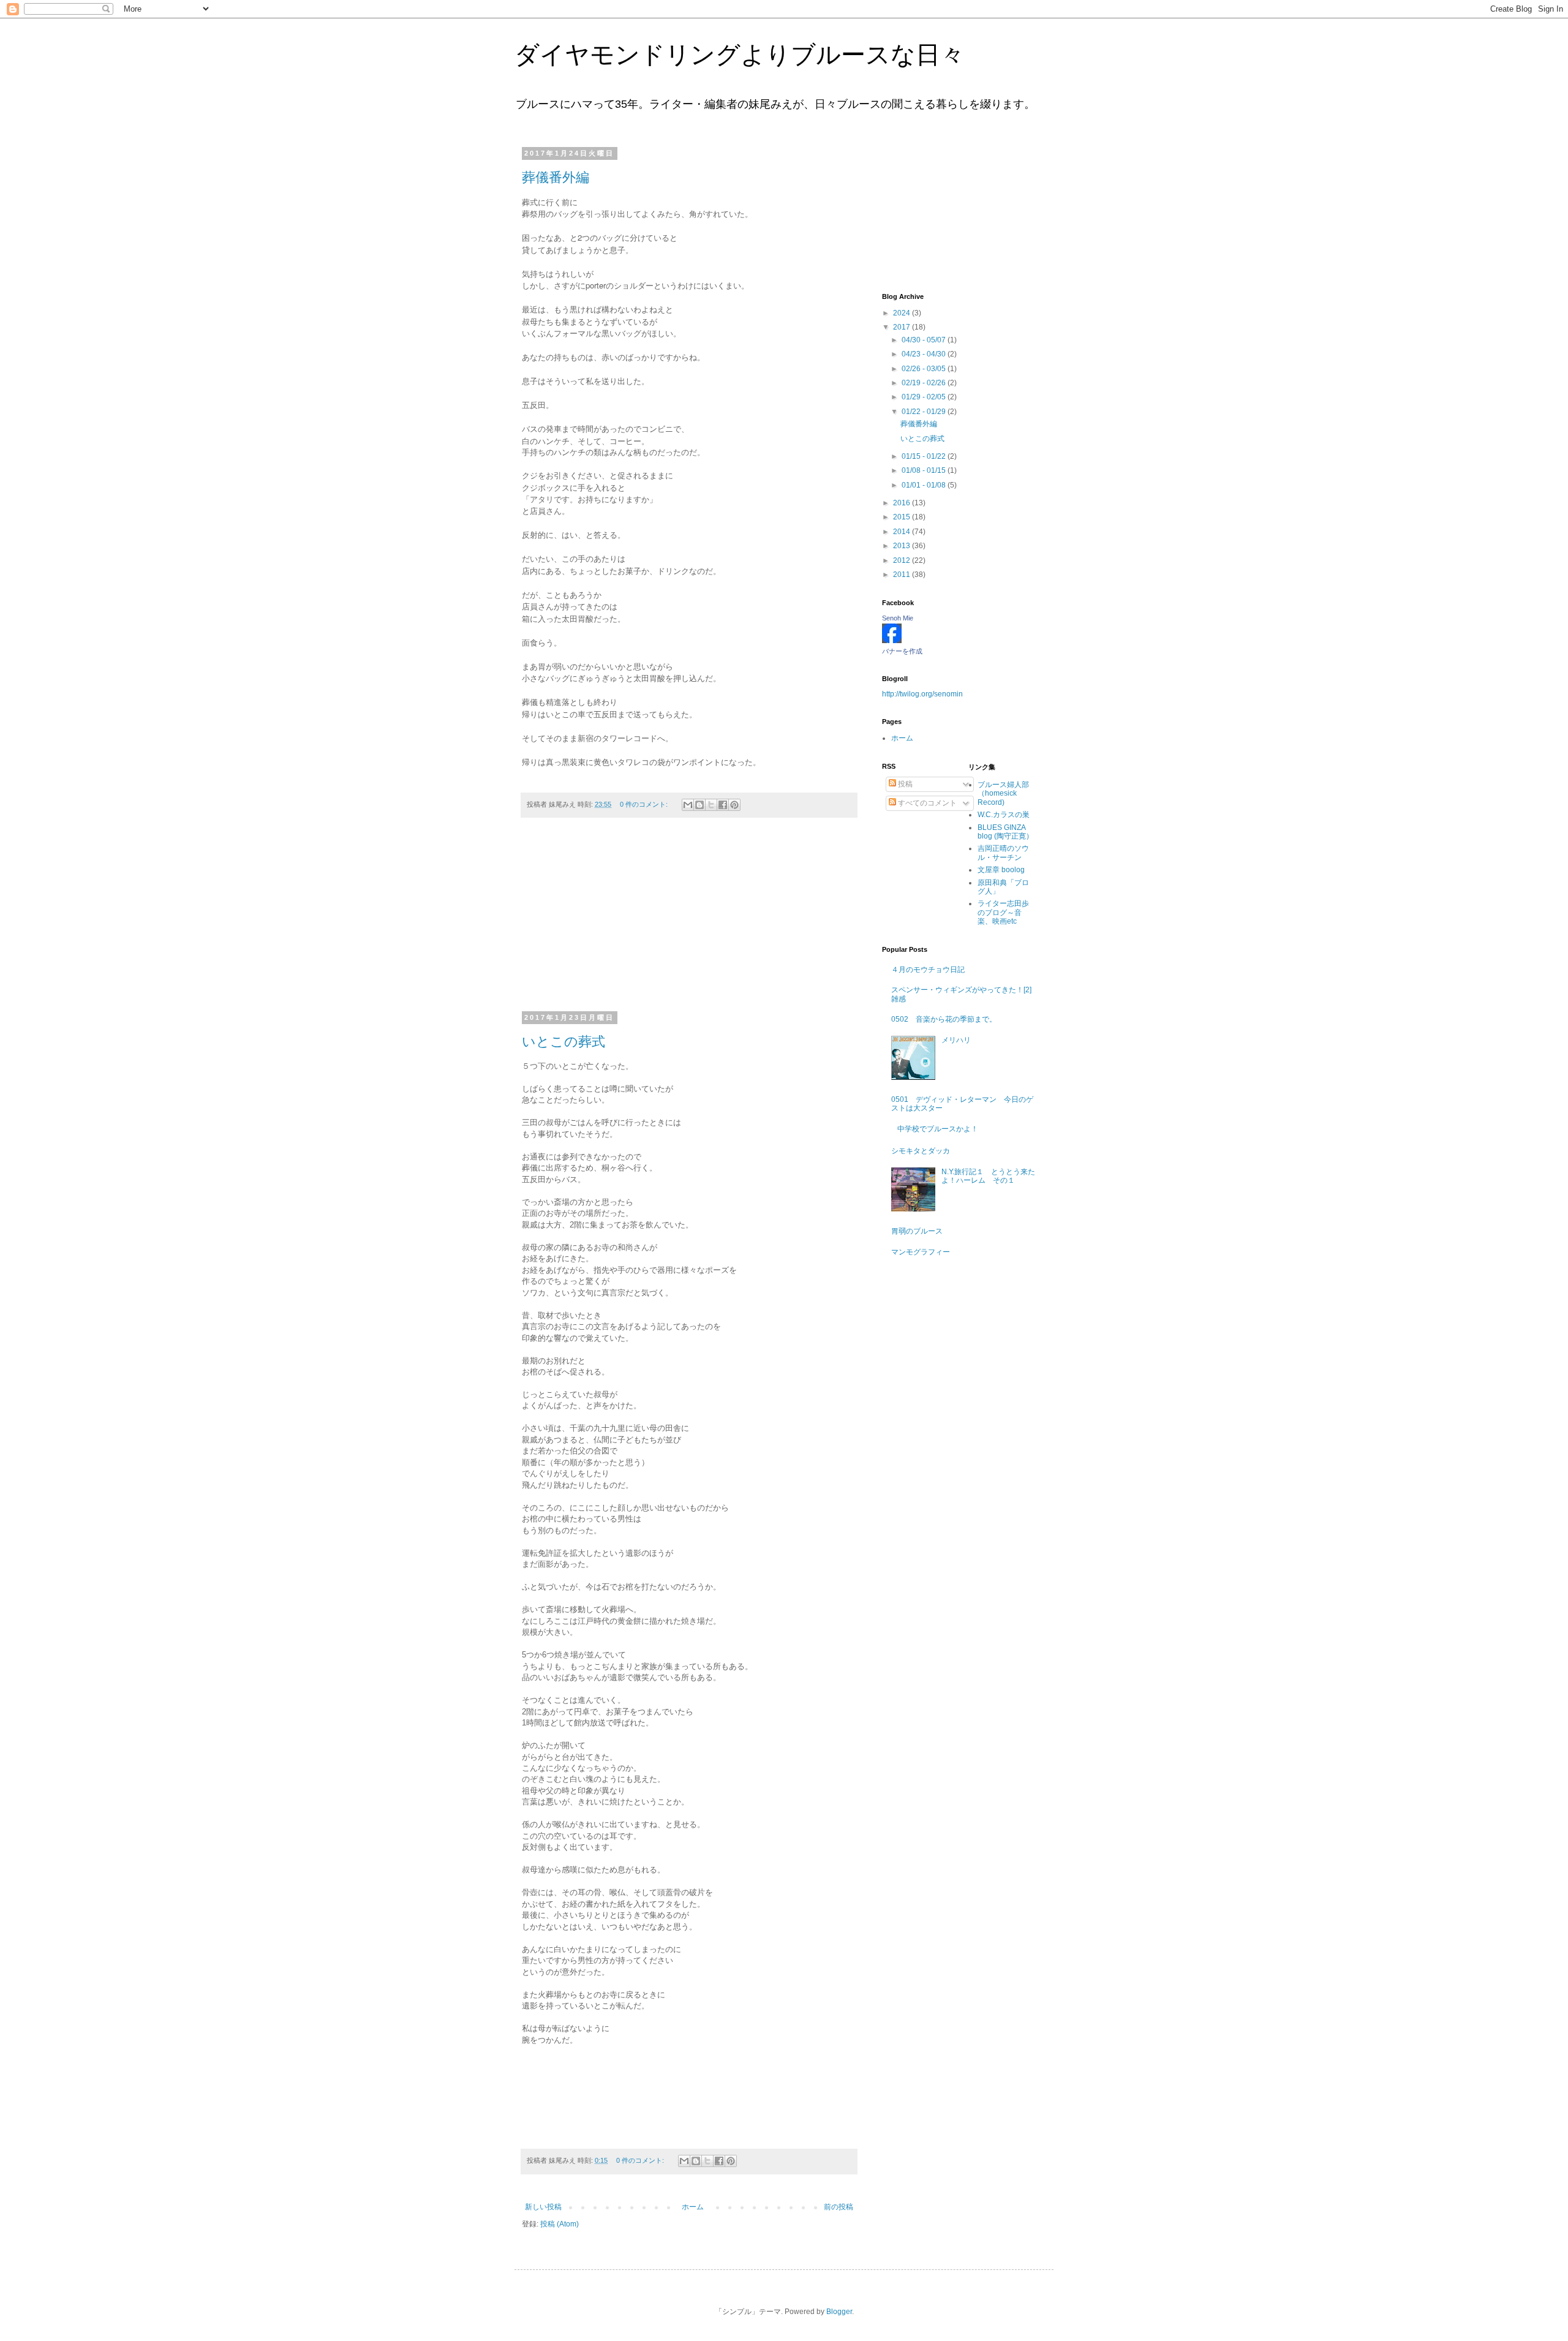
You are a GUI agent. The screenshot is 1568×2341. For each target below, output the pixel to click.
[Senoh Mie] (892, 641)
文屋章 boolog (1001, 870)
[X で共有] (711, 805)
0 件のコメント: (645, 804)
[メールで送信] (688, 805)
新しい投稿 (543, 2207)
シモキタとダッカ (921, 1151)
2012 (903, 560)
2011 (903, 575)
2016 (903, 503)
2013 (903, 546)
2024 (903, 313)
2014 (903, 532)
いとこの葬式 (563, 1042)
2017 (903, 327)
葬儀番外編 (556, 177)
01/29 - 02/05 (925, 397)
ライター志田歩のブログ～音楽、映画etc (1003, 912)
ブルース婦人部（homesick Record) (1003, 794)
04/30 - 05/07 (925, 340)
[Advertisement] (689, 922)
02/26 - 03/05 (925, 369)
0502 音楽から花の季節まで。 (944, 1019)
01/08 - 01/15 (925, 470)
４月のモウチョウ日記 (928, 970)
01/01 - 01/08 (925, 485)
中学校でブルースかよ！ (938, 1129)
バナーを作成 (902, 651)
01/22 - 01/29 (925, 412)
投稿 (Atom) (560, 2224)
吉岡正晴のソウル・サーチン (1003, 853)
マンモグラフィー (921, 1252)
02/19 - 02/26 (925, 383)
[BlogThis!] (699, 805)
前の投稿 (839, 2207)
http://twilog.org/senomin (922, 694)
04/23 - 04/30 (925, 354)
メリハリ (956, 1040)
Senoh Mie (898, 618)
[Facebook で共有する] (723, 805)
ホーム (693, 2207)
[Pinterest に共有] (734, 805)
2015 (903, 517)
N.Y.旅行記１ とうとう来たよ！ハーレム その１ (988, 1176)
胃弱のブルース (917, 1231)
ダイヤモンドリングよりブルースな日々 (740, 55)
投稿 (904, 784)
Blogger (839, 2312)
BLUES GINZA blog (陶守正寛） (1005, 832)
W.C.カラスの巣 (1004, 815)
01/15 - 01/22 (925, 456)
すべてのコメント (926, 803)
